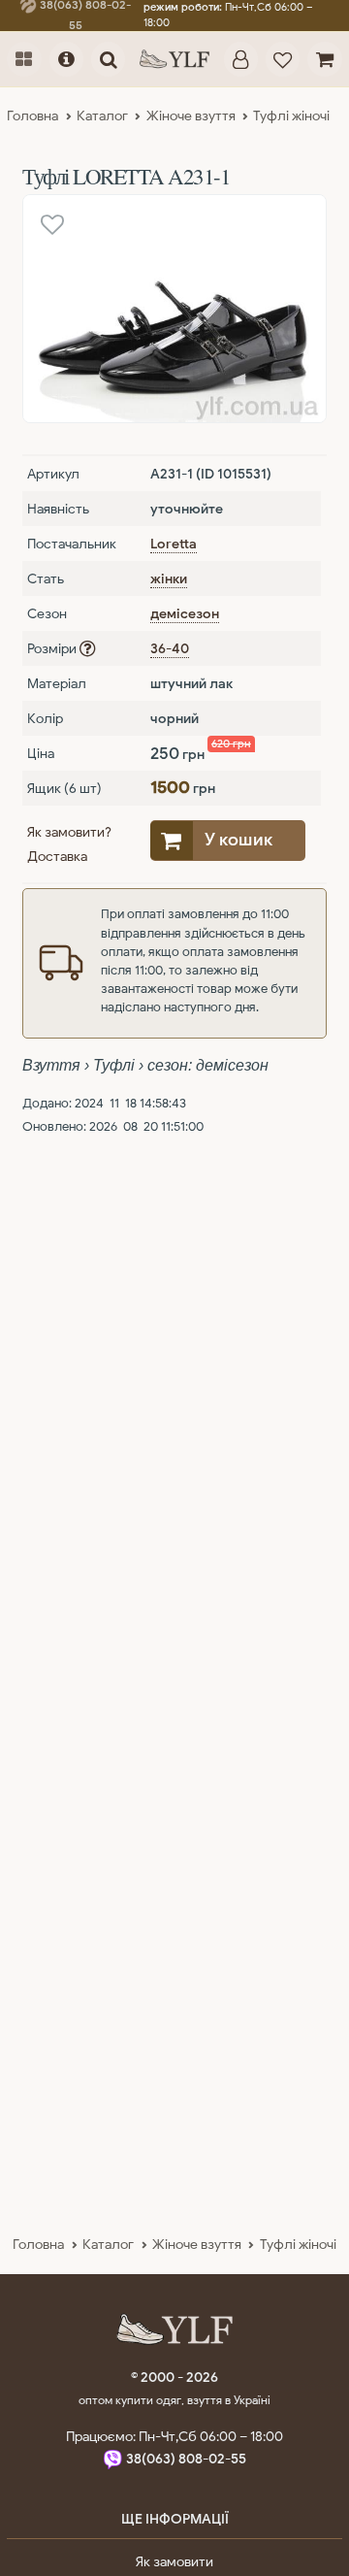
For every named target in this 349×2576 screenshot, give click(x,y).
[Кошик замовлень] (324, 59)
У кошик (238, 840)
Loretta (174, 544)
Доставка (57, 856)
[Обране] (283, 59)
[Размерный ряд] (87, 649)
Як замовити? (69, 832)
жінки (169, 578)
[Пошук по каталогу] (108, 59)
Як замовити (174, 2561)
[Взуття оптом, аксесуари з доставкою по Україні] (174, 59)
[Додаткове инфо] (66, 59)
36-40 (170, 648)
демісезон (185, 613)
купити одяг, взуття (170, 2400)
